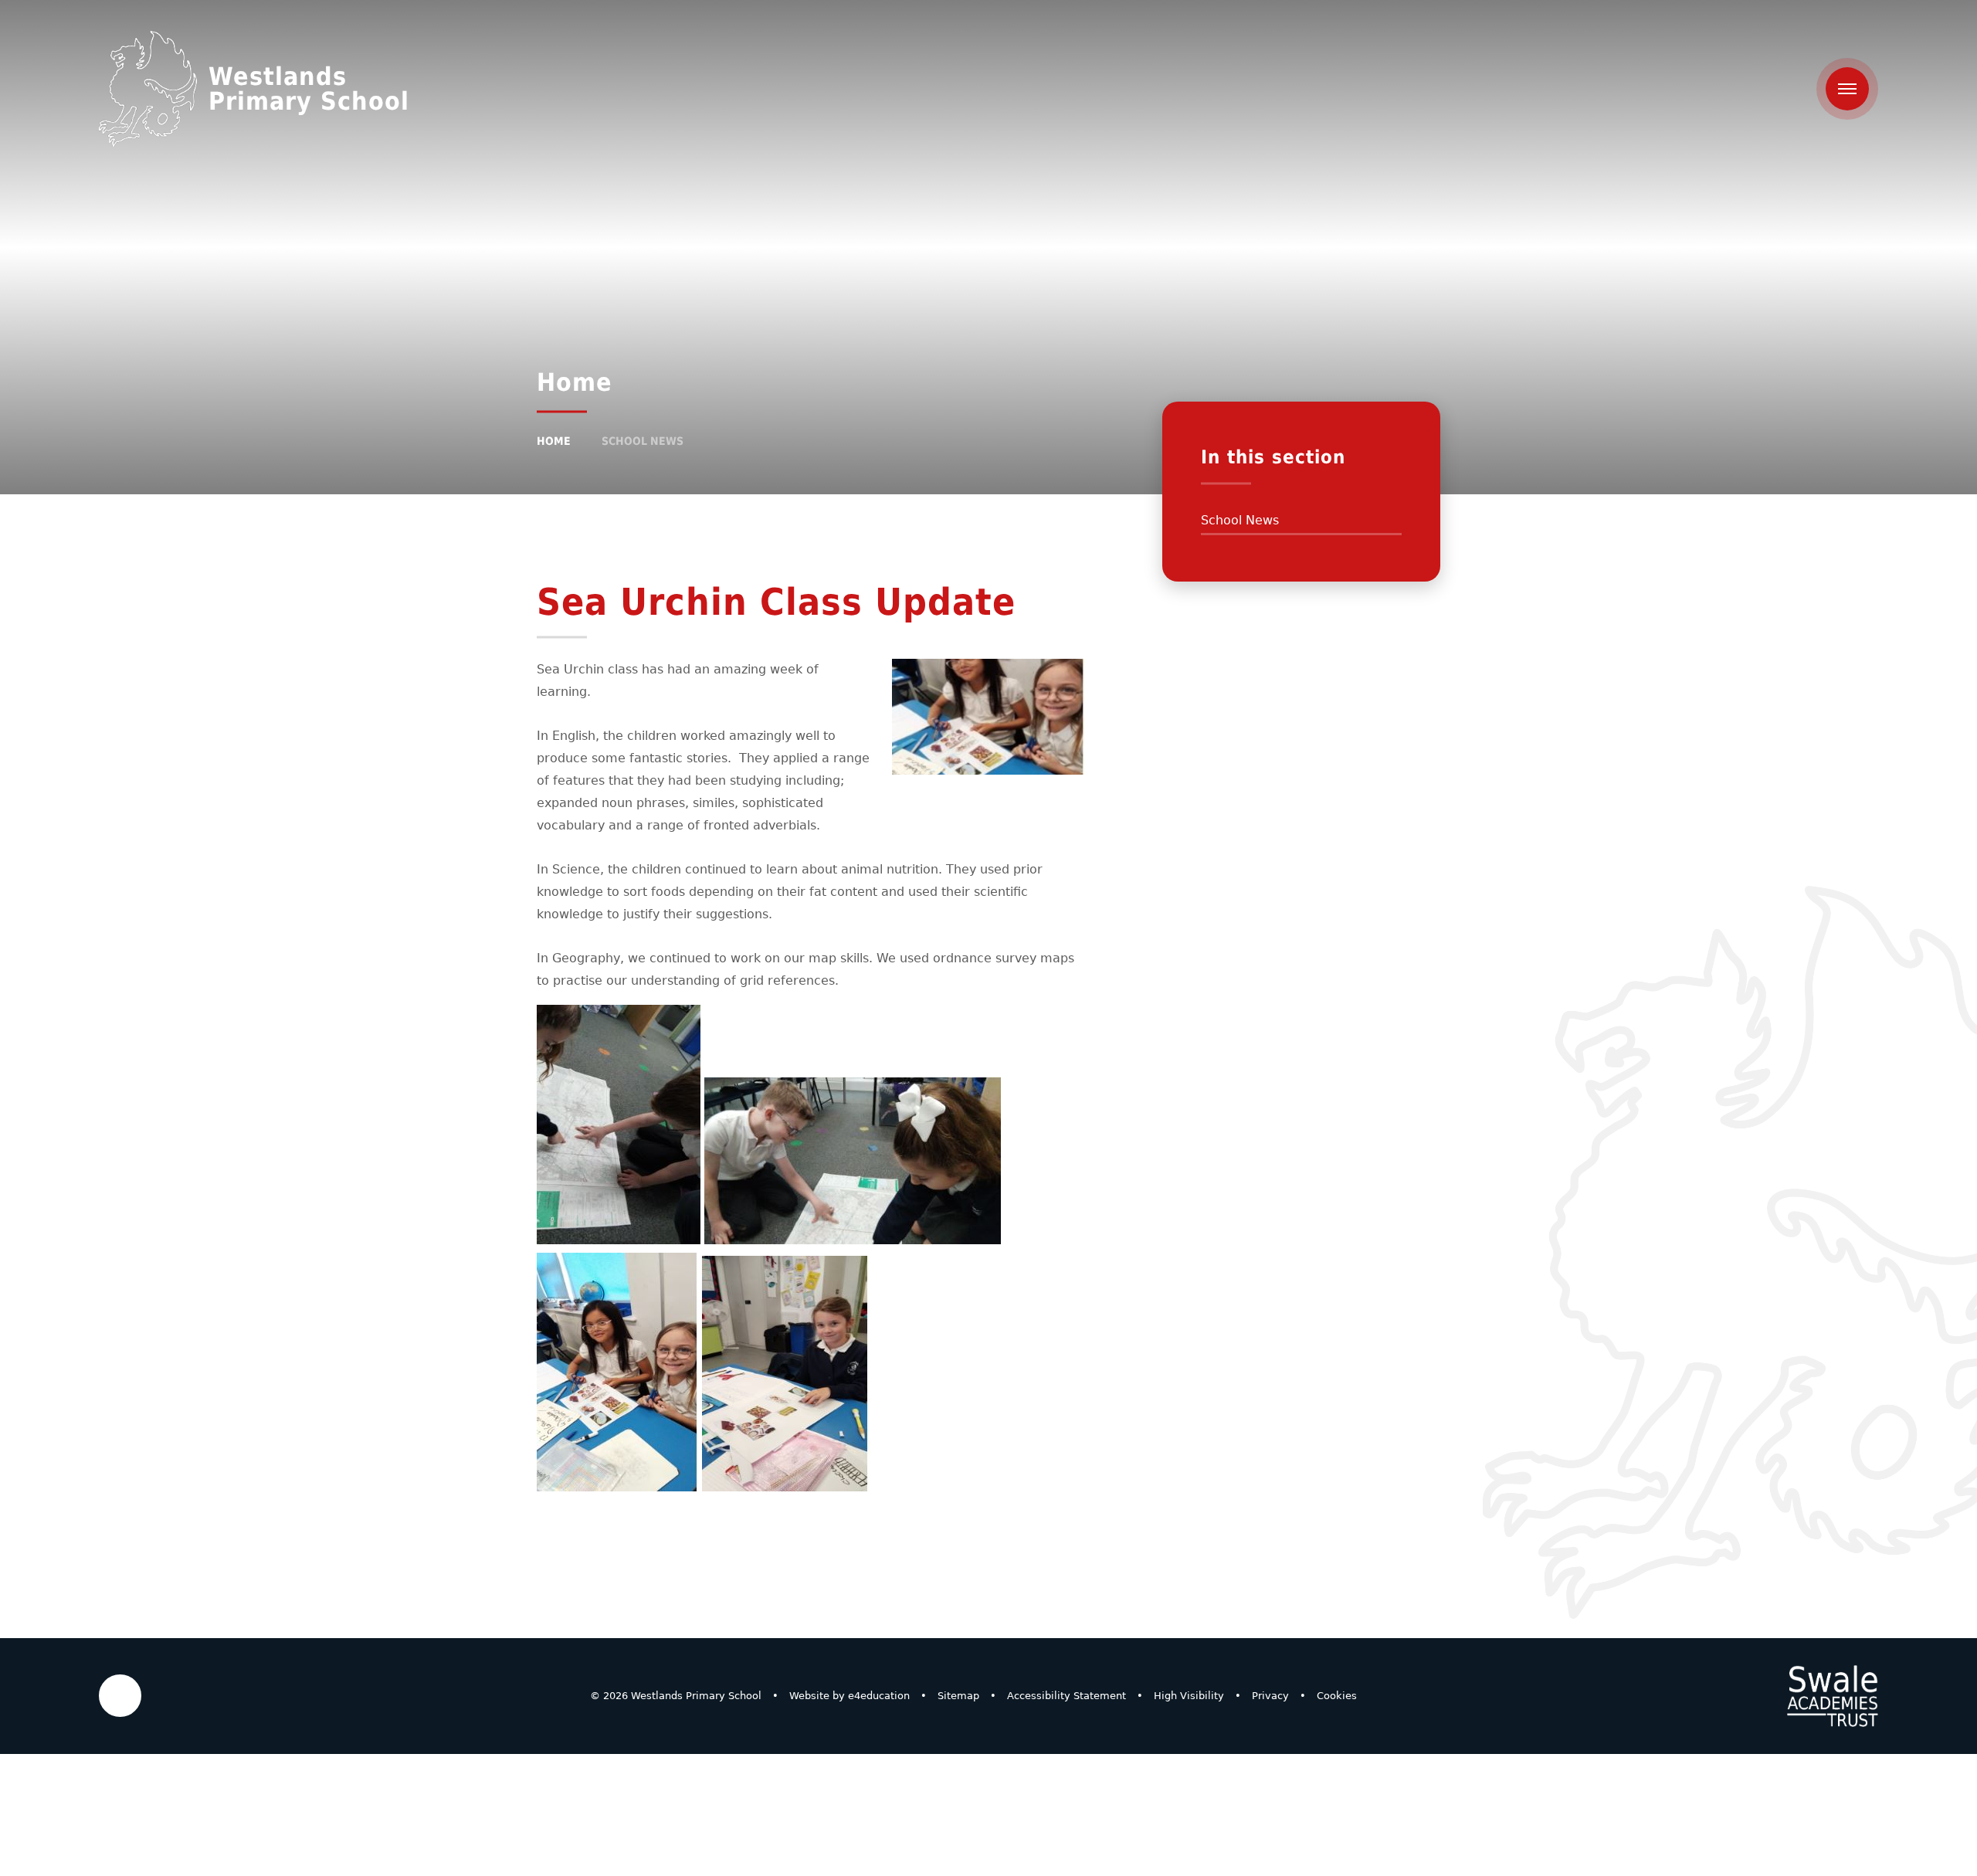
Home (554, 441)
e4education (879, 1696)
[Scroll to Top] (120, 1696)
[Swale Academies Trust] (1833, 1696)
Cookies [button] (1337, 1696)
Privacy (1270, 1696)
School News (643, 441)
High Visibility (1189, 1696)
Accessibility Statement (1066, 1696)
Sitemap (958, 1696)
